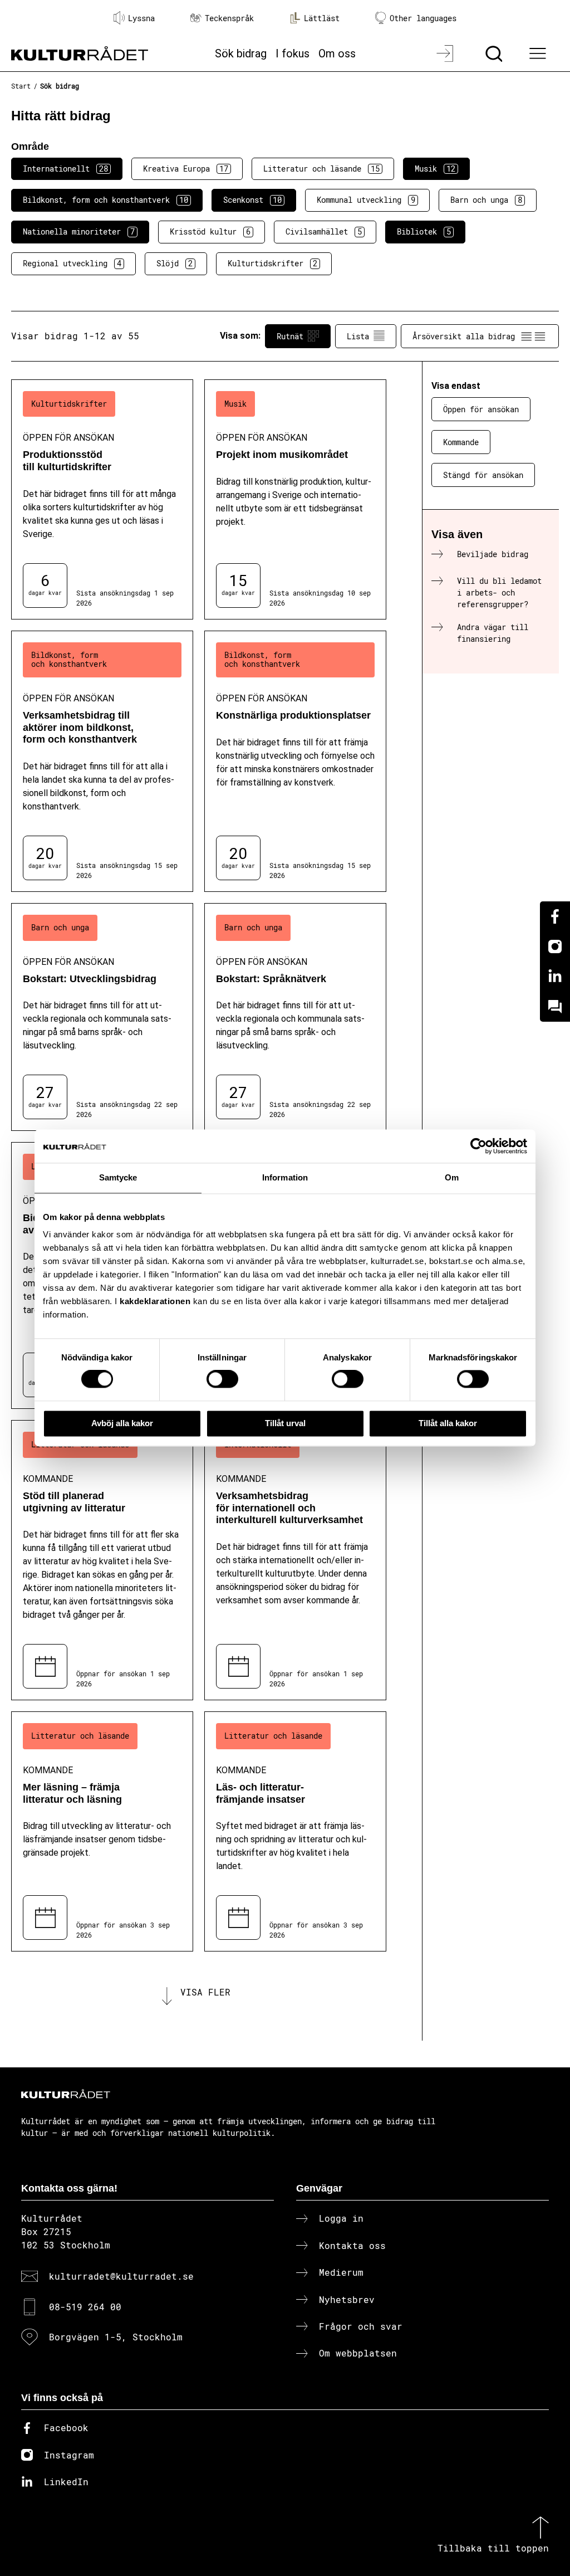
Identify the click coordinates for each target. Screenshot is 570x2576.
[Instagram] (555, 947)
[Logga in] (446, 53)
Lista (358, 336)
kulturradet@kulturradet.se (121, 2276)
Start (21, 86)
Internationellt (65, 169)
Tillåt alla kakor (448, 1423)
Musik (435, 169)
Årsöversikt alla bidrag (464, 336)
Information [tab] (285, 1177)
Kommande (461, 442)
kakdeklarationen (155, 1301)
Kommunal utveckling (366, 200)
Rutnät (290, 336)
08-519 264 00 (85, 2307)
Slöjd (175, 263)
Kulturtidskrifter (272, 263)
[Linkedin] (555, 977)
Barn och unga (486, 200)
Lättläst (322, 18)
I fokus (293, 53)
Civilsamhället (324, 231)
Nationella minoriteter (79, 231)
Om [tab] (452, 1177)
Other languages (423, 18)
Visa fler (205, 1992)
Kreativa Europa (186, 169)
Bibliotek (424, 231)
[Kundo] (555, 1007)
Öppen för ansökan (481, 409)
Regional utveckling (72, 263)
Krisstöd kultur (210, 231)
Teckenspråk (229, 18)
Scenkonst (252, 200)
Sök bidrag (241, 53)
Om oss (337, 53)
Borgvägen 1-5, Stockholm (116, 2337)
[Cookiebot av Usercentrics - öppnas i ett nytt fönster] (478, 1146)
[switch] (222, 1379)
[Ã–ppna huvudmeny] (539, 53)
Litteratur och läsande (321, 169)
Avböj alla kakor (122, 1423)
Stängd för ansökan (483, 475)
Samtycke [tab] (118, 1177)
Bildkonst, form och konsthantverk (105, 200)
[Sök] (495, 53)
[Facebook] (555, 916)
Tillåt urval (285, 1423)
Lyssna (141, 18)
